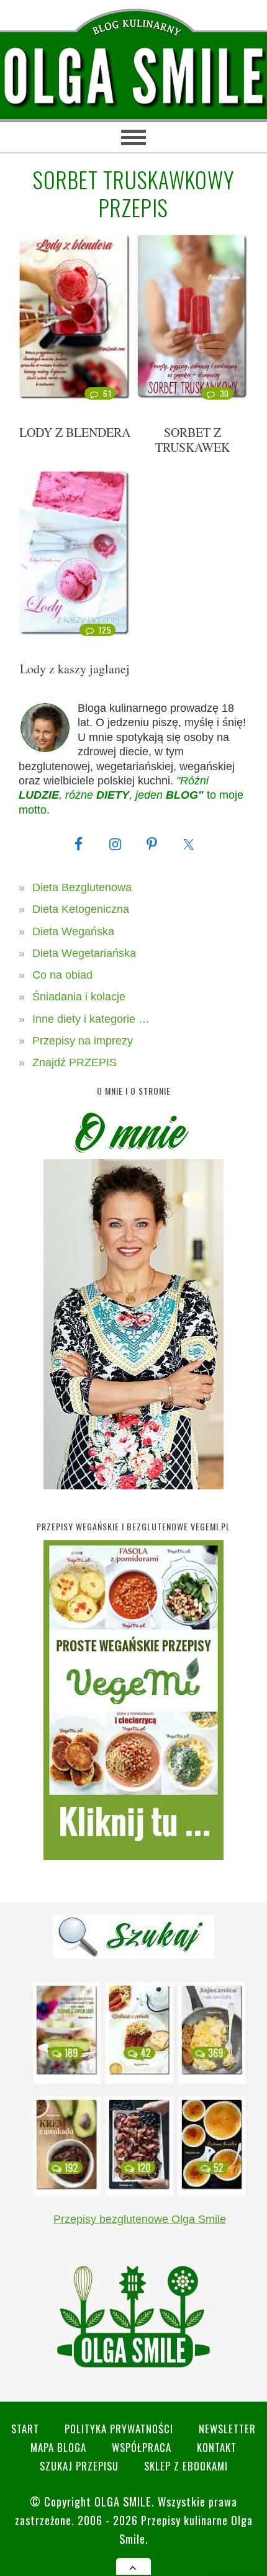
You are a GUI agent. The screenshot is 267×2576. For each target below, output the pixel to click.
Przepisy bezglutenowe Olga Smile (140, 2219)
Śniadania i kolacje (79, 997)
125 (105, 630)
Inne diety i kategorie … (91, 1019)
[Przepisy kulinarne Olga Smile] (133, 77)
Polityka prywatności (119, 2429)
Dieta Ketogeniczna (81, 909)
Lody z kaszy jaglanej (75, 669)
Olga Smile (123, 2501)
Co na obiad (62, 975)
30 (224, 393)
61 (107, 393)
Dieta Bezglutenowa (82, 887)
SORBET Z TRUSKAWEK (192, 440)
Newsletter (227, 2429)
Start (25, 2429)
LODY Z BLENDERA (75, 432)
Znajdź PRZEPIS (75, 1062)
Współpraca (142, 2447)
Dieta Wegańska (73, 931)
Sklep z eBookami (186, 2466)
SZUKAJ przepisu (79, 2466)
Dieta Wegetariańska (84, 953)
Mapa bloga (58, 2447)
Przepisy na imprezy (83, 1041)
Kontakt (217, 2447)
